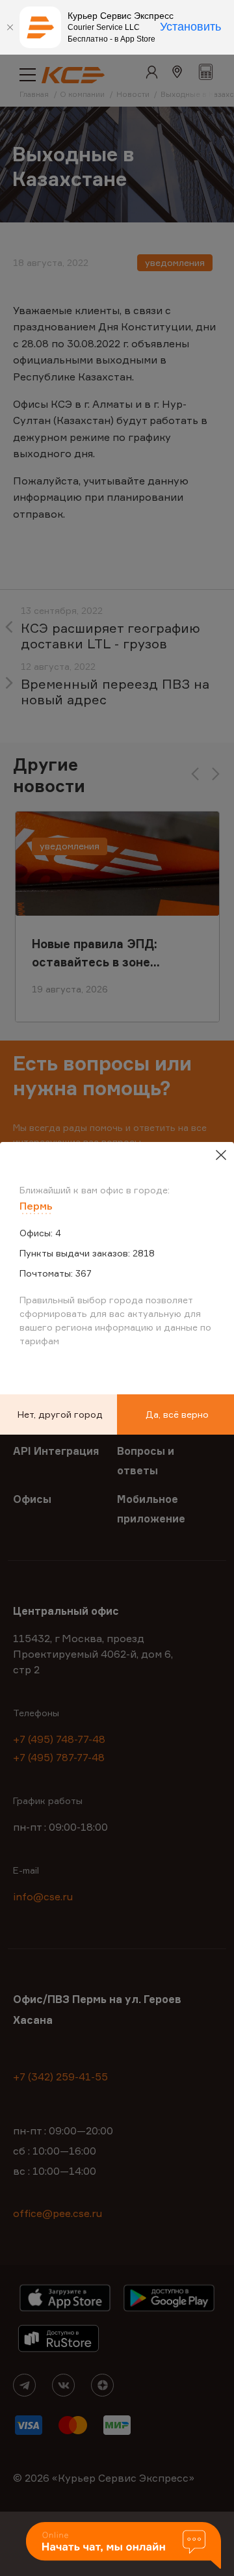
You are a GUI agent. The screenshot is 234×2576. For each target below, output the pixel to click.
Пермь (36, 1206)
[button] (123, 2546)
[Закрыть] (10, 27)
